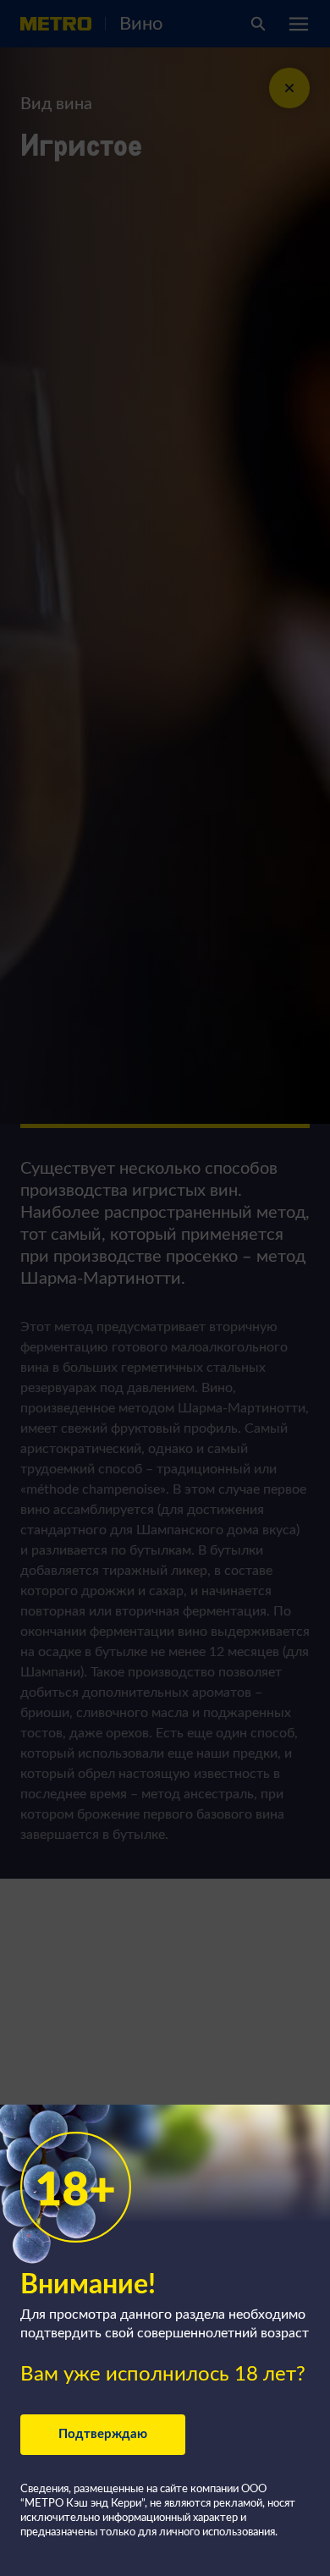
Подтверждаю (103, 2434)
